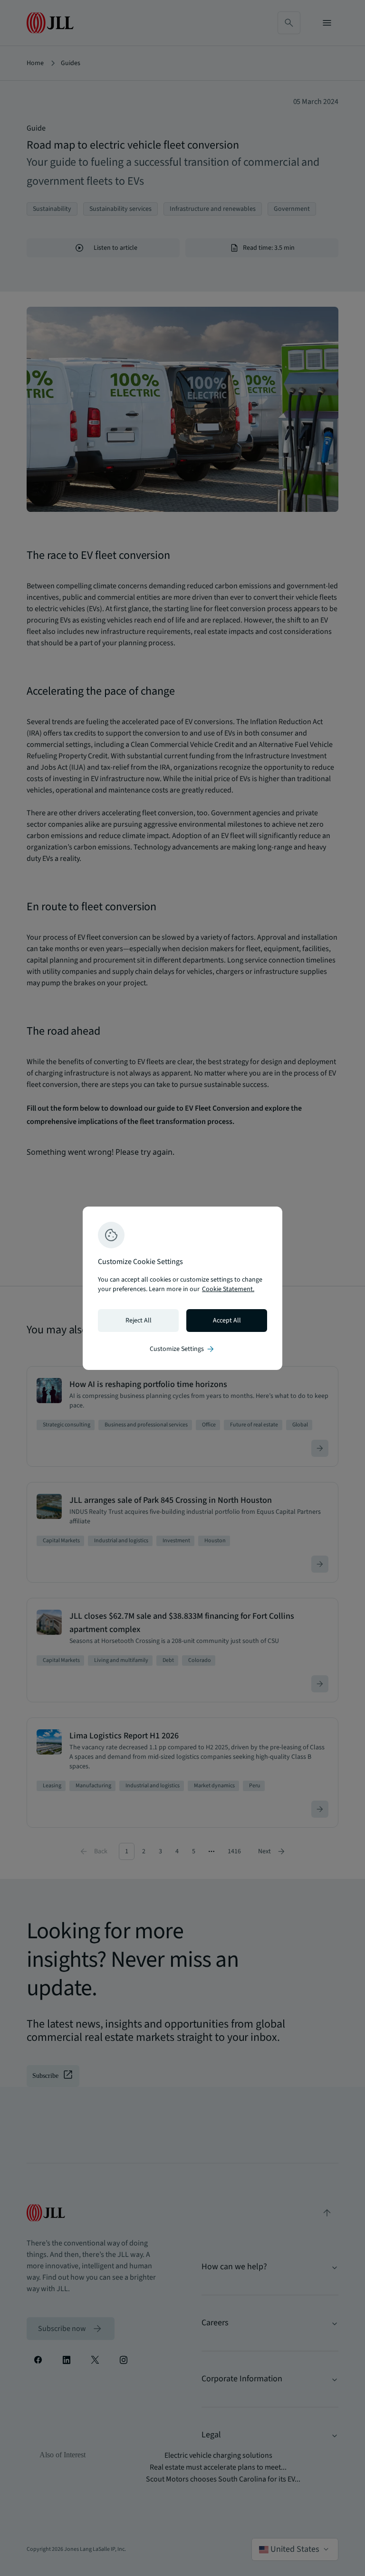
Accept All (227, 1321)
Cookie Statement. (228, 1289)
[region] (182, 1288)
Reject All (139, 1321)
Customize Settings (182, 1349)
